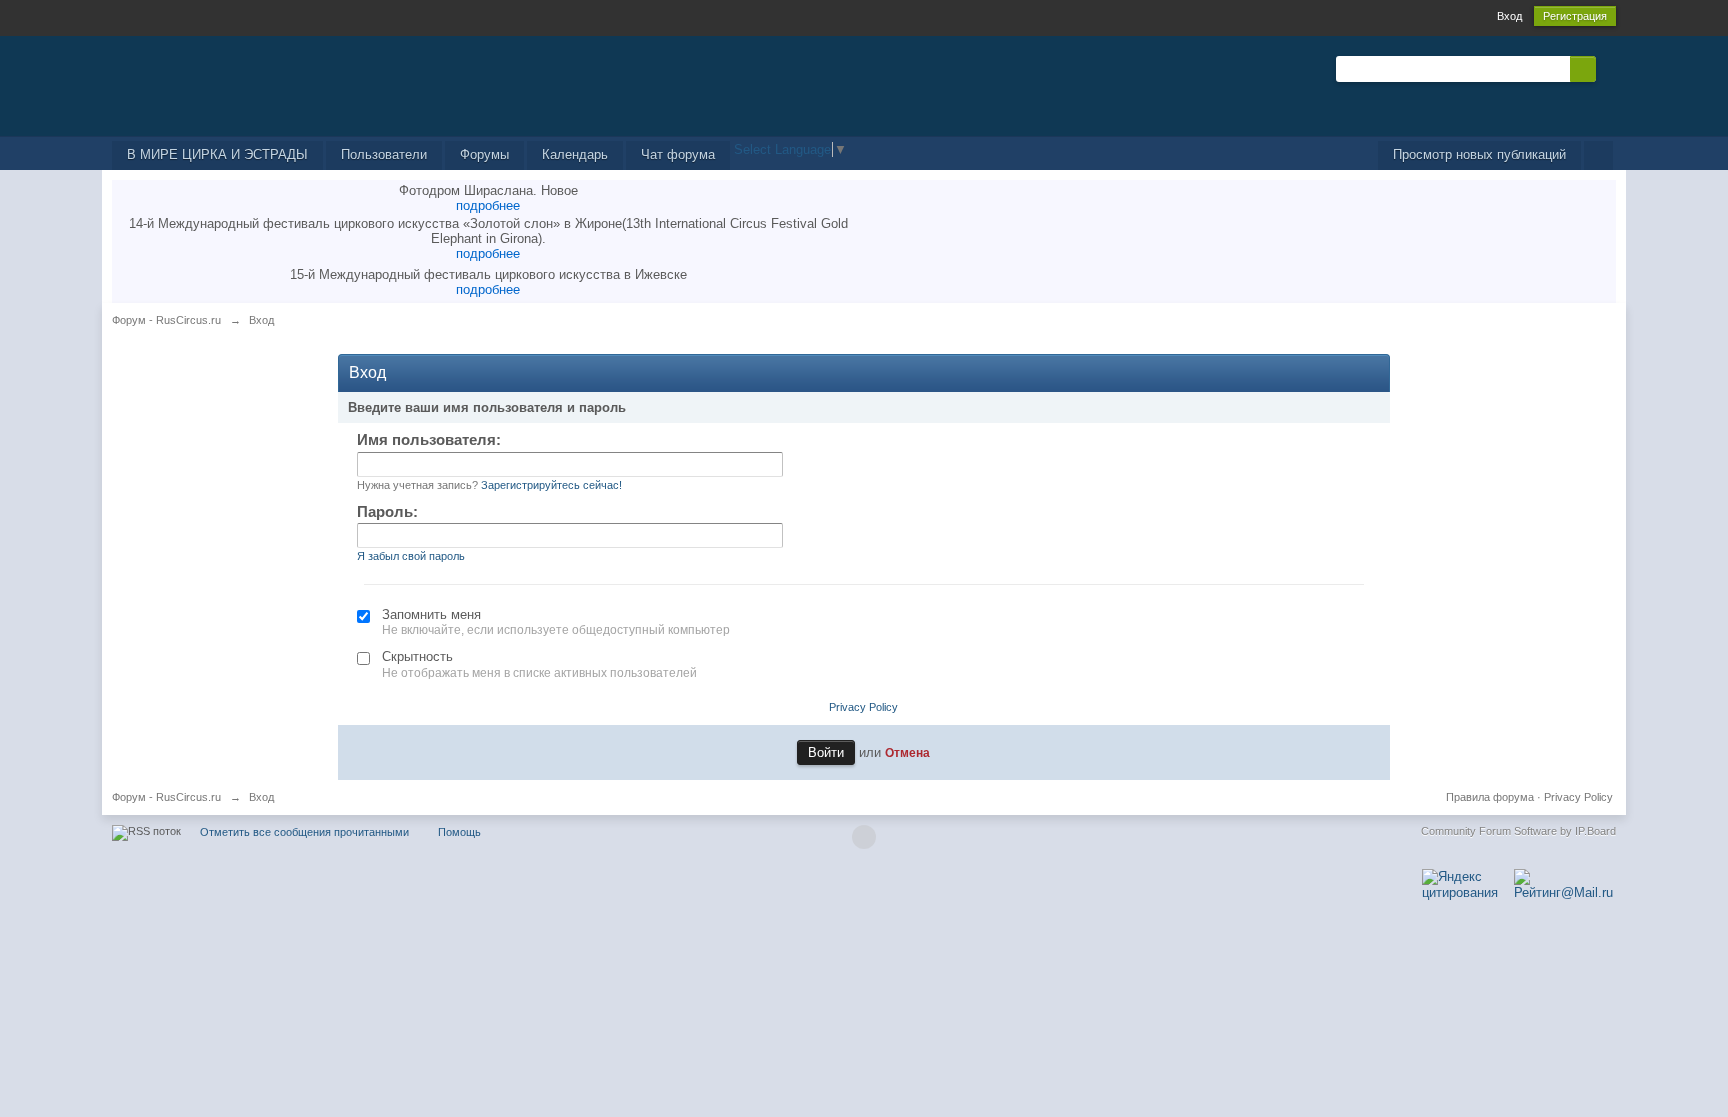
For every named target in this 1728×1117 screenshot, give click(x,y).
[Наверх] (864, 837)
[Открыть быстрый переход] (1598, 155)
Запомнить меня (431, 614)
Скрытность (417, 656)
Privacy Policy (863, 707)
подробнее (488, 205)
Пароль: (387, 511)
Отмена (907, 752)
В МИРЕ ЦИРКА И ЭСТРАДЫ (217, 154)
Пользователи (384, 154)
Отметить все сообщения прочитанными (304, 832)
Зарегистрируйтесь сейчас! (551, 485)
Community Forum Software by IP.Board (1518, 831)
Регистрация (1575, 16)
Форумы (484, 154)
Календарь (575, 154)
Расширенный (1608, 68)
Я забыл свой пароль (411, 556)
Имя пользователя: (429, 439)
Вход (1509, 16)
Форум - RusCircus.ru (166, 797)
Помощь (459, 832)
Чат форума (678, 154)
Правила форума (1490, 797)
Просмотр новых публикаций (1479, 154)
